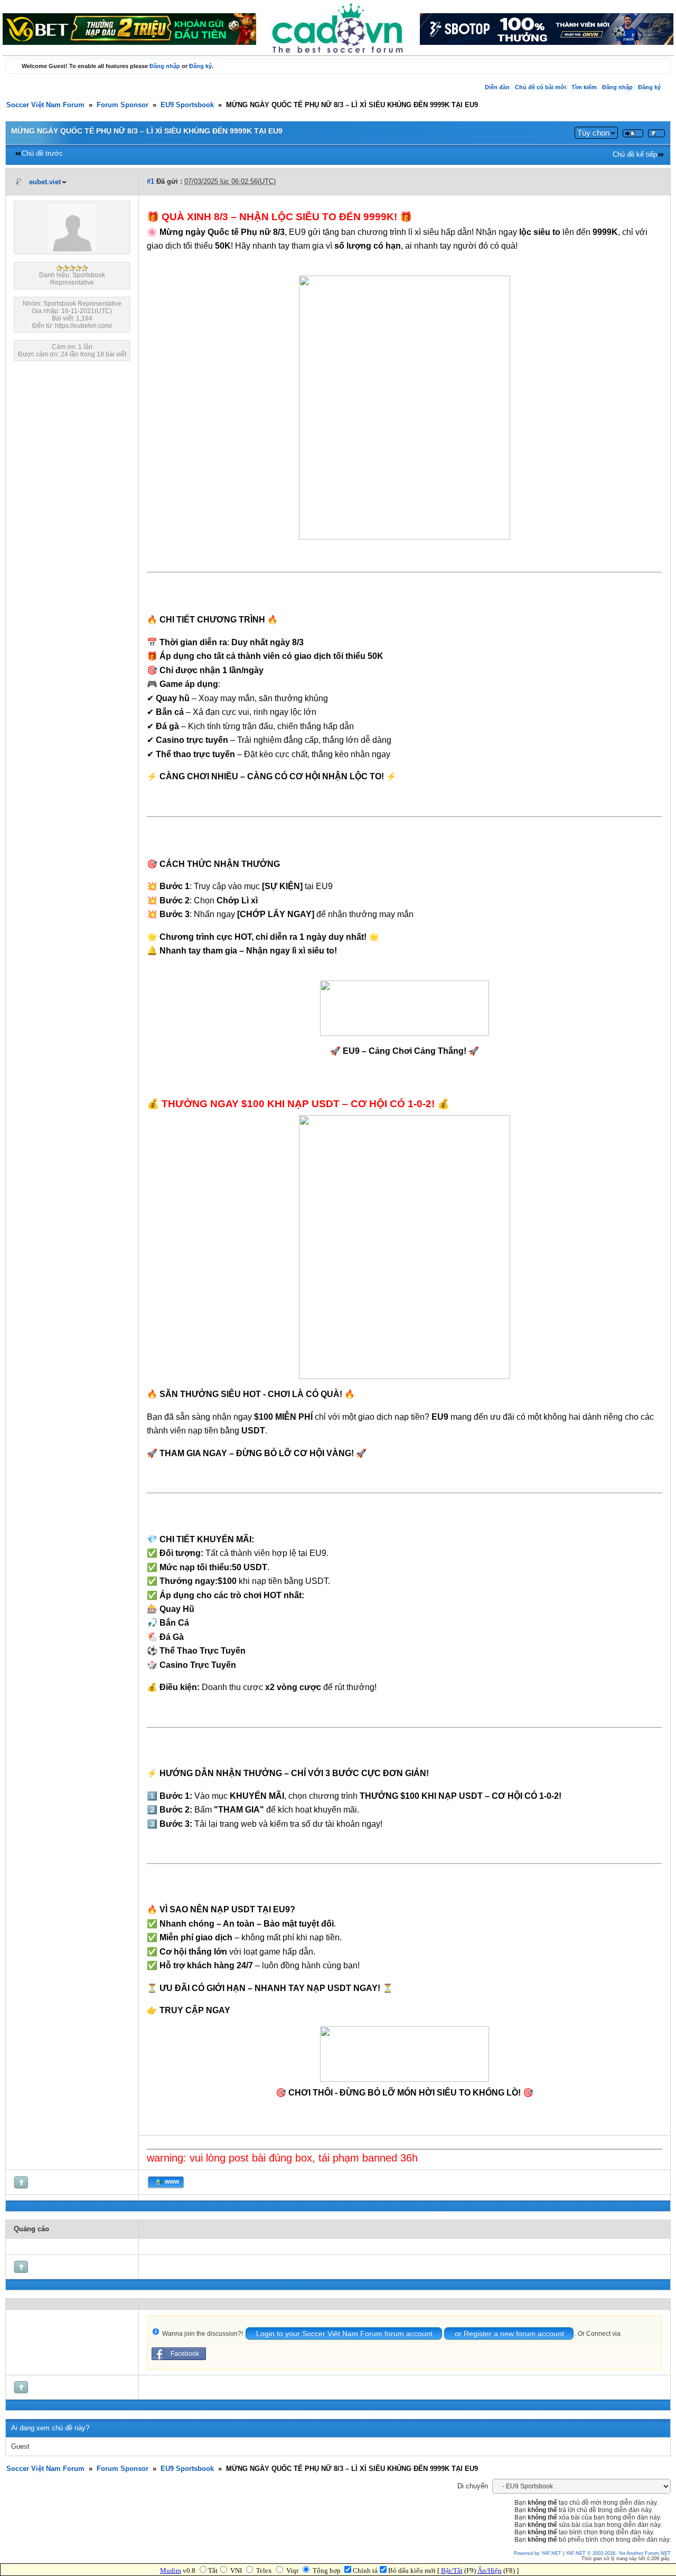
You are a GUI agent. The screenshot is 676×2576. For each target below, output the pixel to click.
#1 (151, 182)
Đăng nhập (165, 66)
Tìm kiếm (584, 87)
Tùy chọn (593, 133)
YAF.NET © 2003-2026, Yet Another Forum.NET (618, 2553)
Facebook (185, 2354)
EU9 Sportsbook (187, 105)
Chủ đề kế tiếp (635, 155)
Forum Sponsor (123, 105)
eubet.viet (45, 182)
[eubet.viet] (72, 249)
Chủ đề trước (42, 154)
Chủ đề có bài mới (541, 87)
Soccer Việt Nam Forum (45, 105)
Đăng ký (200, 66)
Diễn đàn (497, 87)
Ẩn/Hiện (490, 2570)
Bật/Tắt (452, 2570)
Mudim (171, 2570)
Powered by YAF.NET (538, 2553)
